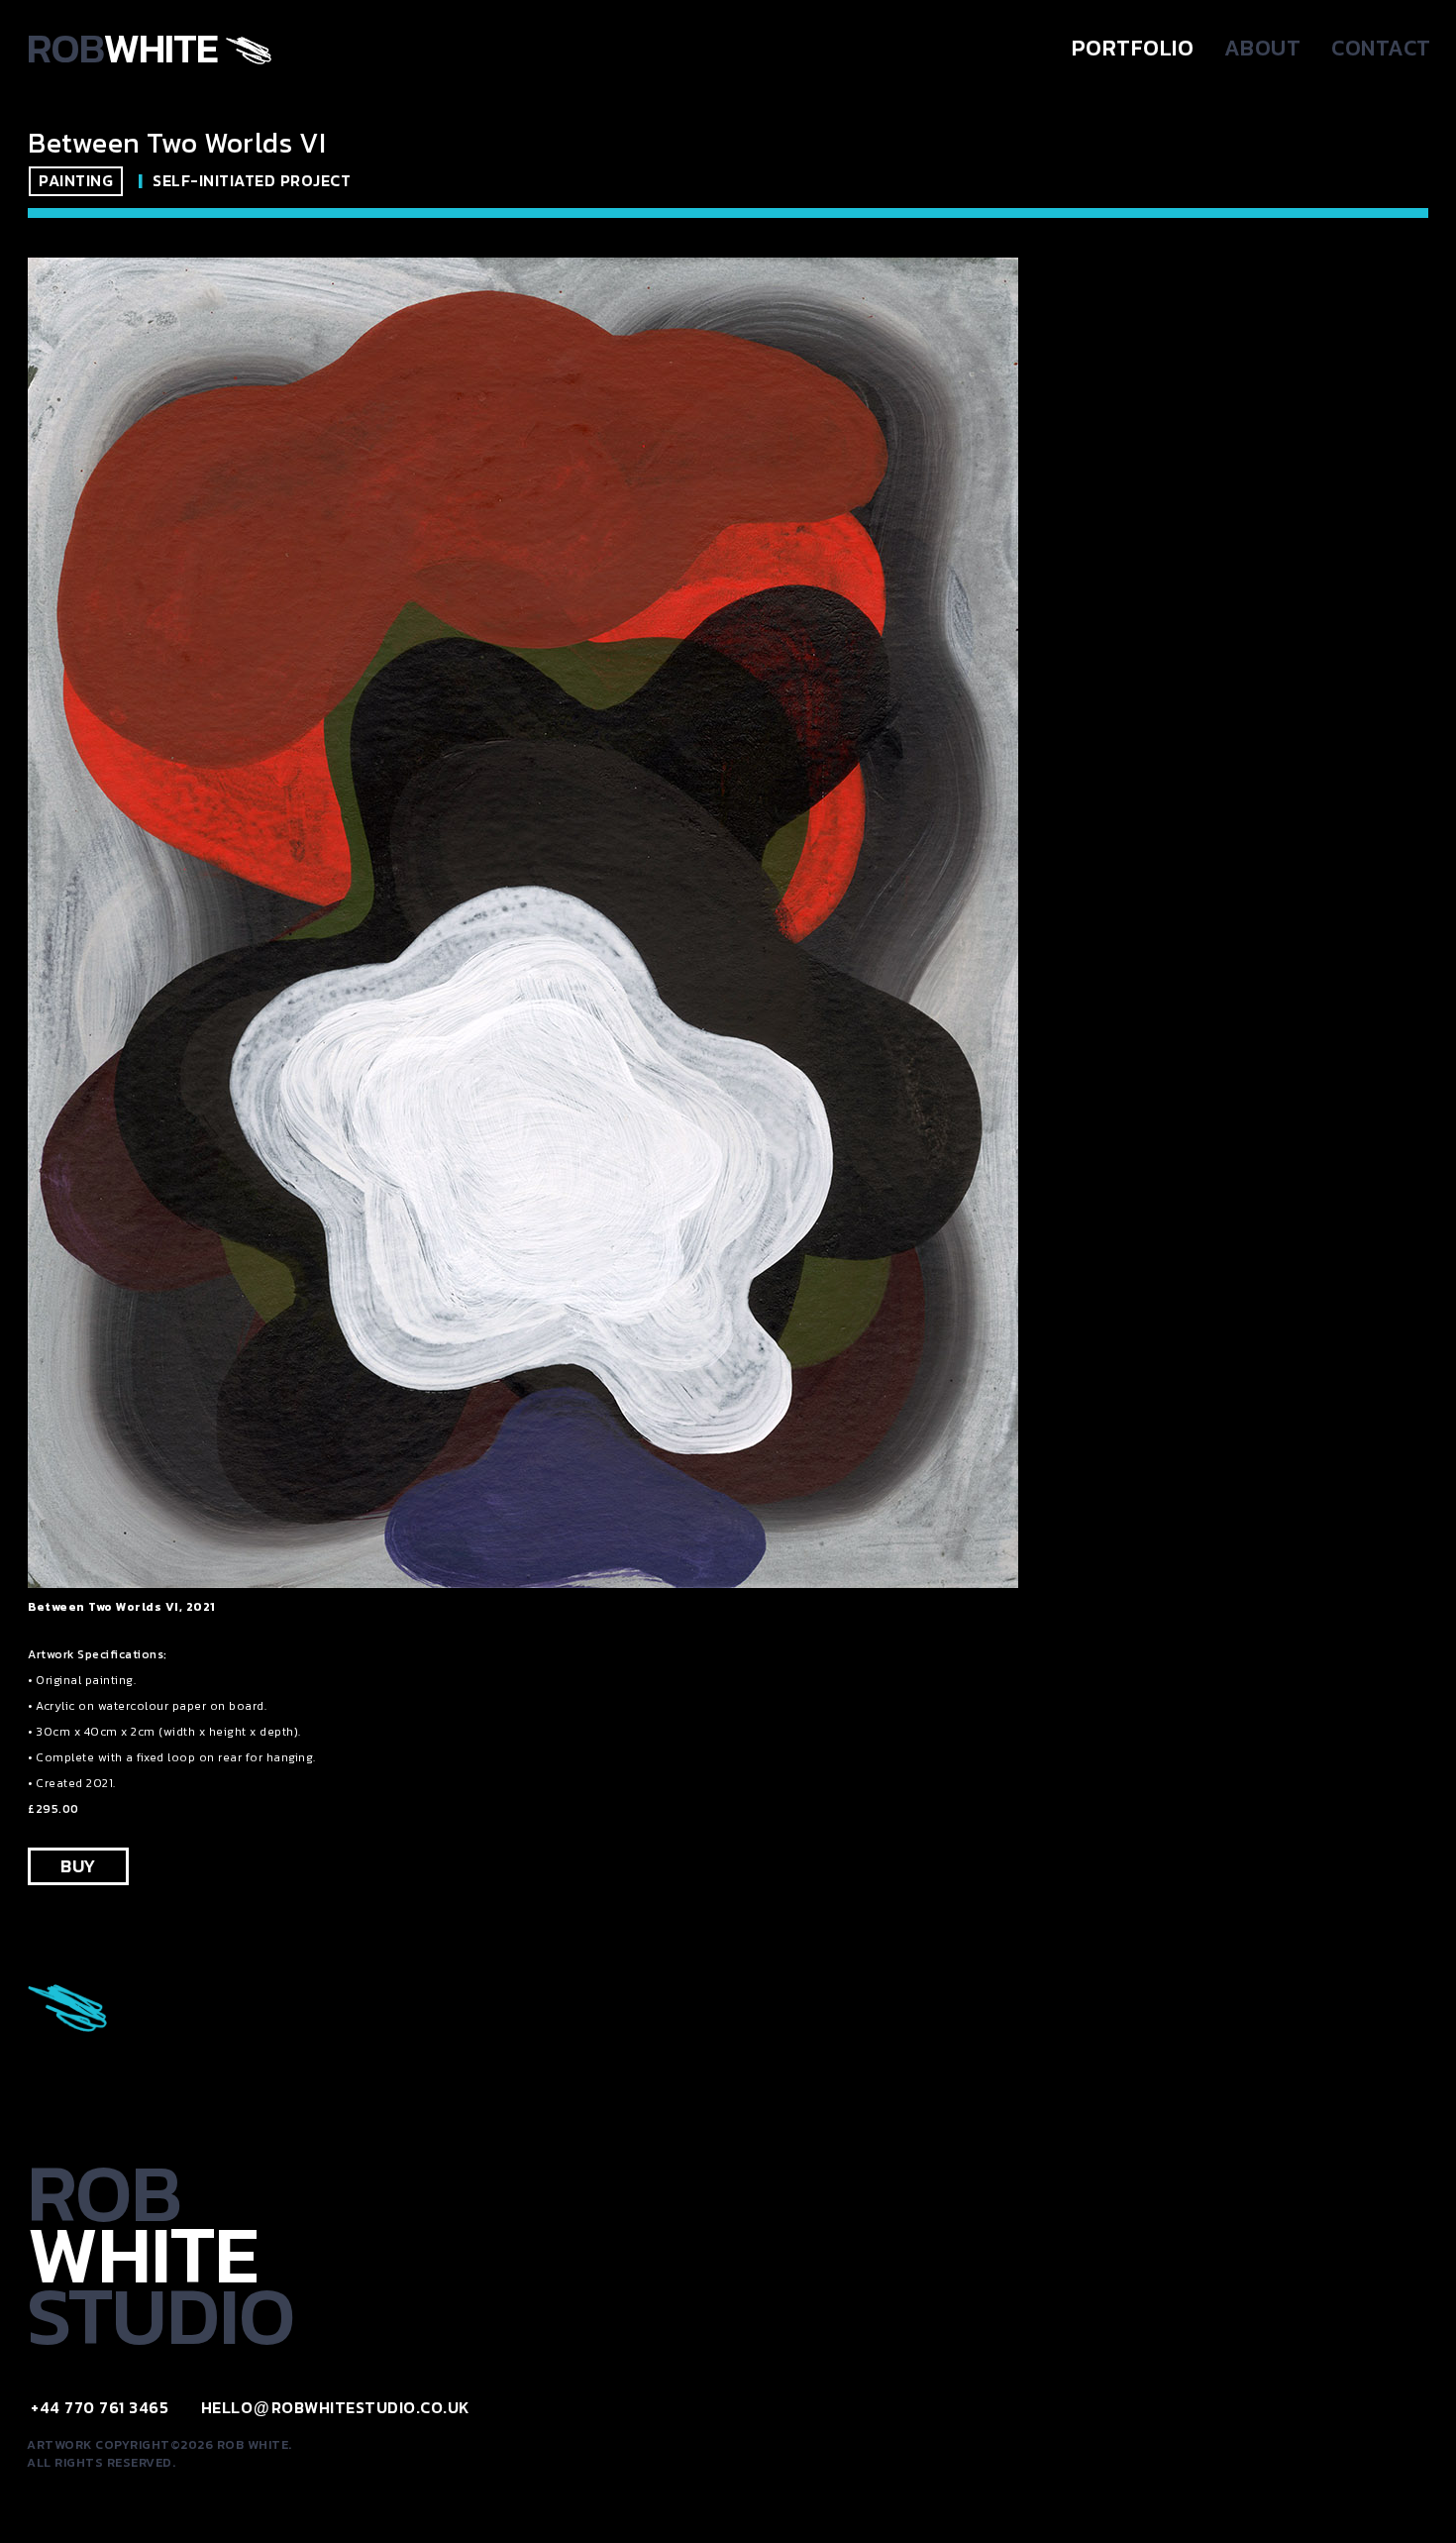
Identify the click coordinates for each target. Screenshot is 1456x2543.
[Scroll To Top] (1421, 2521)
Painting (76, 180)
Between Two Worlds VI (177, 143)
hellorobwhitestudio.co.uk (336, 2407)
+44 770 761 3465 (100, 2407)
